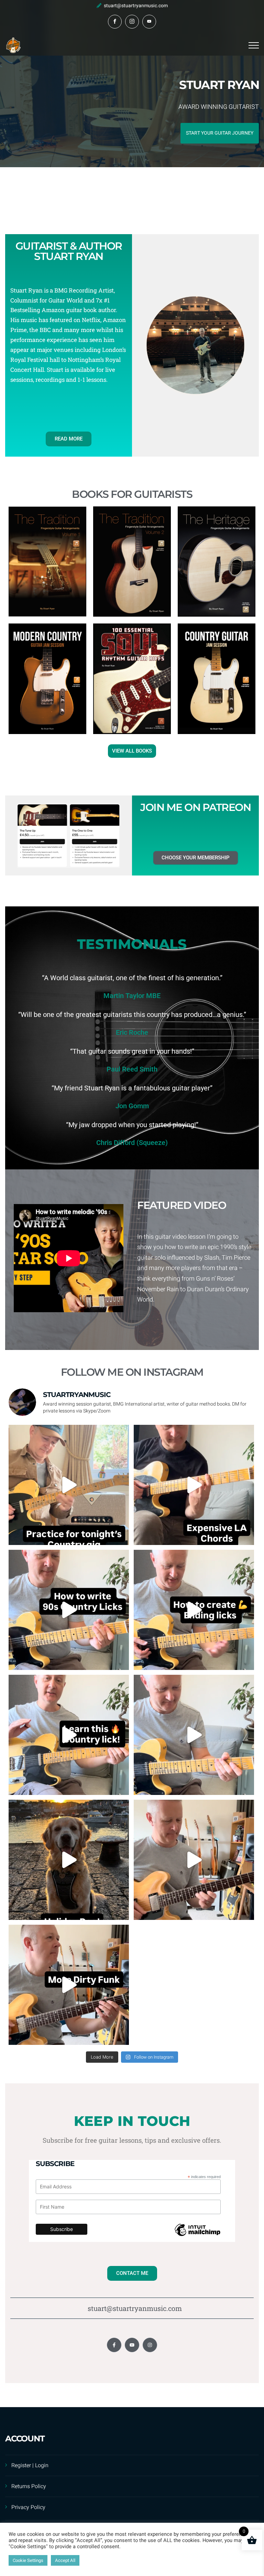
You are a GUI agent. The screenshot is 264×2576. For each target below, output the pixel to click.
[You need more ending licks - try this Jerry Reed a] (194, 1610)
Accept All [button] (65, 2560)
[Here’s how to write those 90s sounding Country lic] (69, 1610)
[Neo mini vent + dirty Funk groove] (194, 1860)
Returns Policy (29, 2486)
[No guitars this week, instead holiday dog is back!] (69, 1860)
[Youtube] (132, 2345)
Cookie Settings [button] (28, 2560)
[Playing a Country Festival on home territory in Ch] (69, 1485)
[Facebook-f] (114, 2345)
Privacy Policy (28, 2507)
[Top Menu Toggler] (254, 45)
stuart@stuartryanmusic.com (136, 6)
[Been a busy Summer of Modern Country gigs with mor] (194, 1735)
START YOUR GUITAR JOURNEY (220, 133)
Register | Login (30, 2465)
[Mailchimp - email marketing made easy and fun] (197, 2238)
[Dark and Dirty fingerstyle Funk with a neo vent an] (69, 1985)
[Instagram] (150, 2345)
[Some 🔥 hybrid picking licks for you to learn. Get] (69, 1735)
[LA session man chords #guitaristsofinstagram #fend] (194, 1485)
